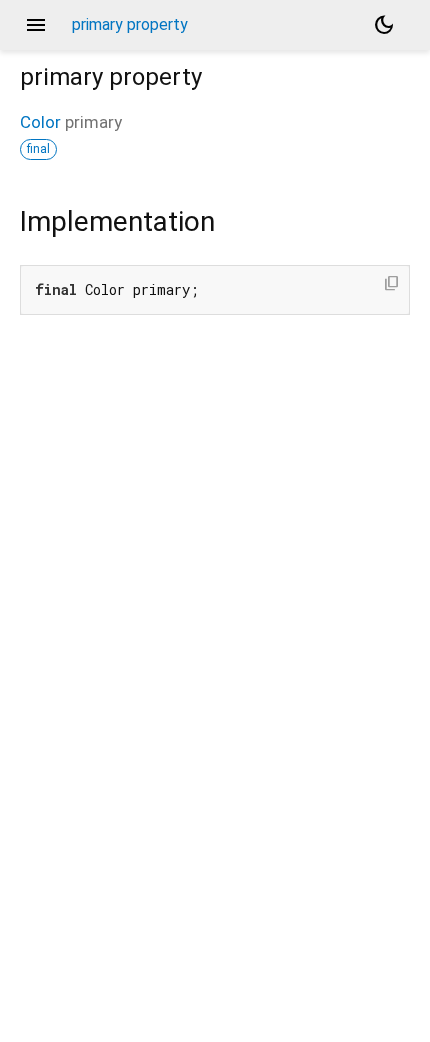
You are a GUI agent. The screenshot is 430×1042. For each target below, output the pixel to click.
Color (40, 122)
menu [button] (36, 25)
